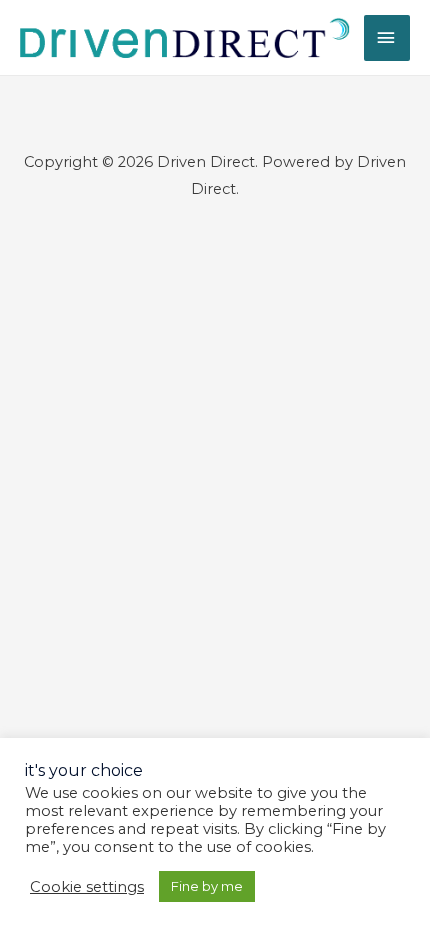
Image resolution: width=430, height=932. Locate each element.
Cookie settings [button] (87, 887)
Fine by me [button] (207, 886)
